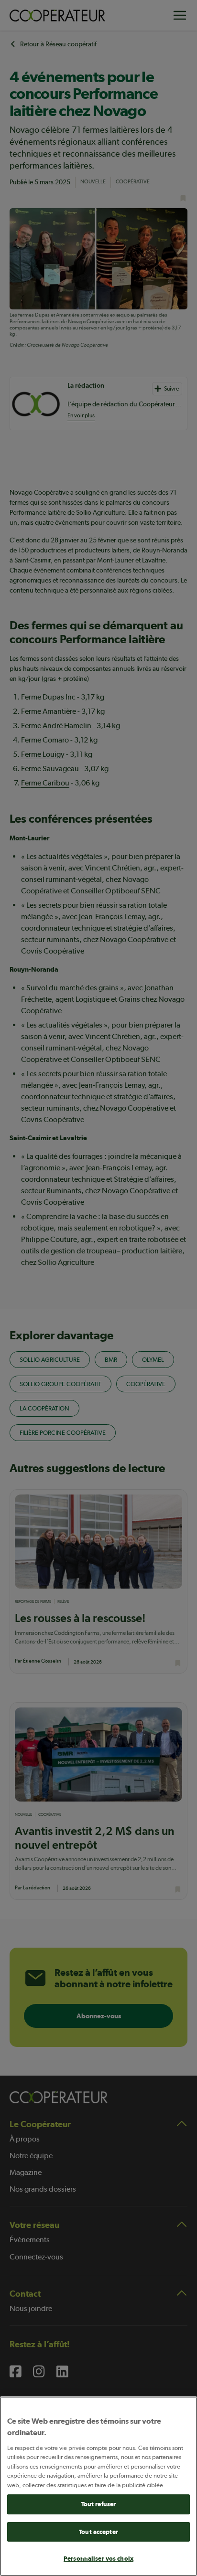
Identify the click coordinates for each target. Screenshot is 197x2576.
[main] (98, 2486)
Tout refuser (99, 2504)
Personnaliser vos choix (98, 2559)
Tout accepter (98, 2532)
